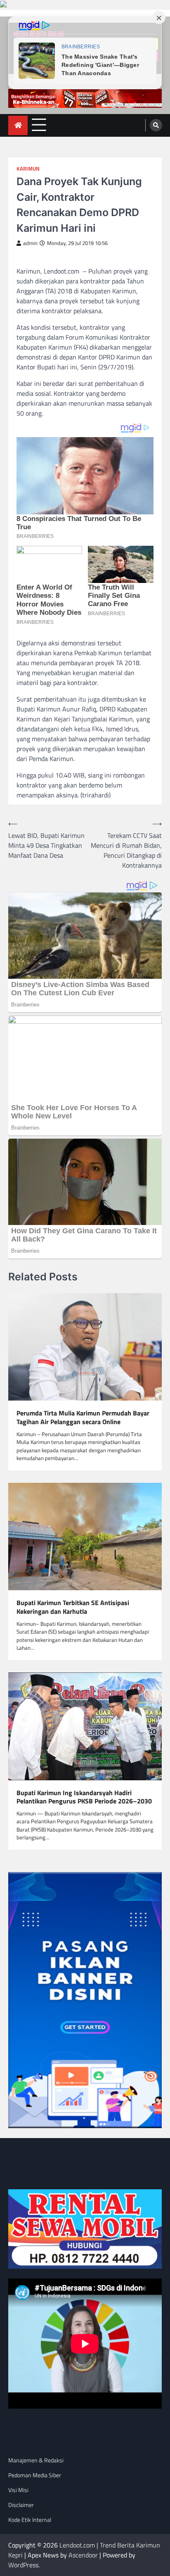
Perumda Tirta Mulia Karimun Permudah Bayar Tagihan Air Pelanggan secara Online (83, 1418)
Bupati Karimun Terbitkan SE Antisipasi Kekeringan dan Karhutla (73, 1607)
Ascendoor (83, 2555)
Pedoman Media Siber (35, 2475)
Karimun (28, 169)
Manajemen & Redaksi (36, 2460)
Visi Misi (18, 2490)
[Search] (156, 125)
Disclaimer (21, 2505)
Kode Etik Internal (30, 2520)
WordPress (23, 2565)
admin (30, 243)
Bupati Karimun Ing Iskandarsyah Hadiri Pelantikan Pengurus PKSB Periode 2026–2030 (84, 1797)
